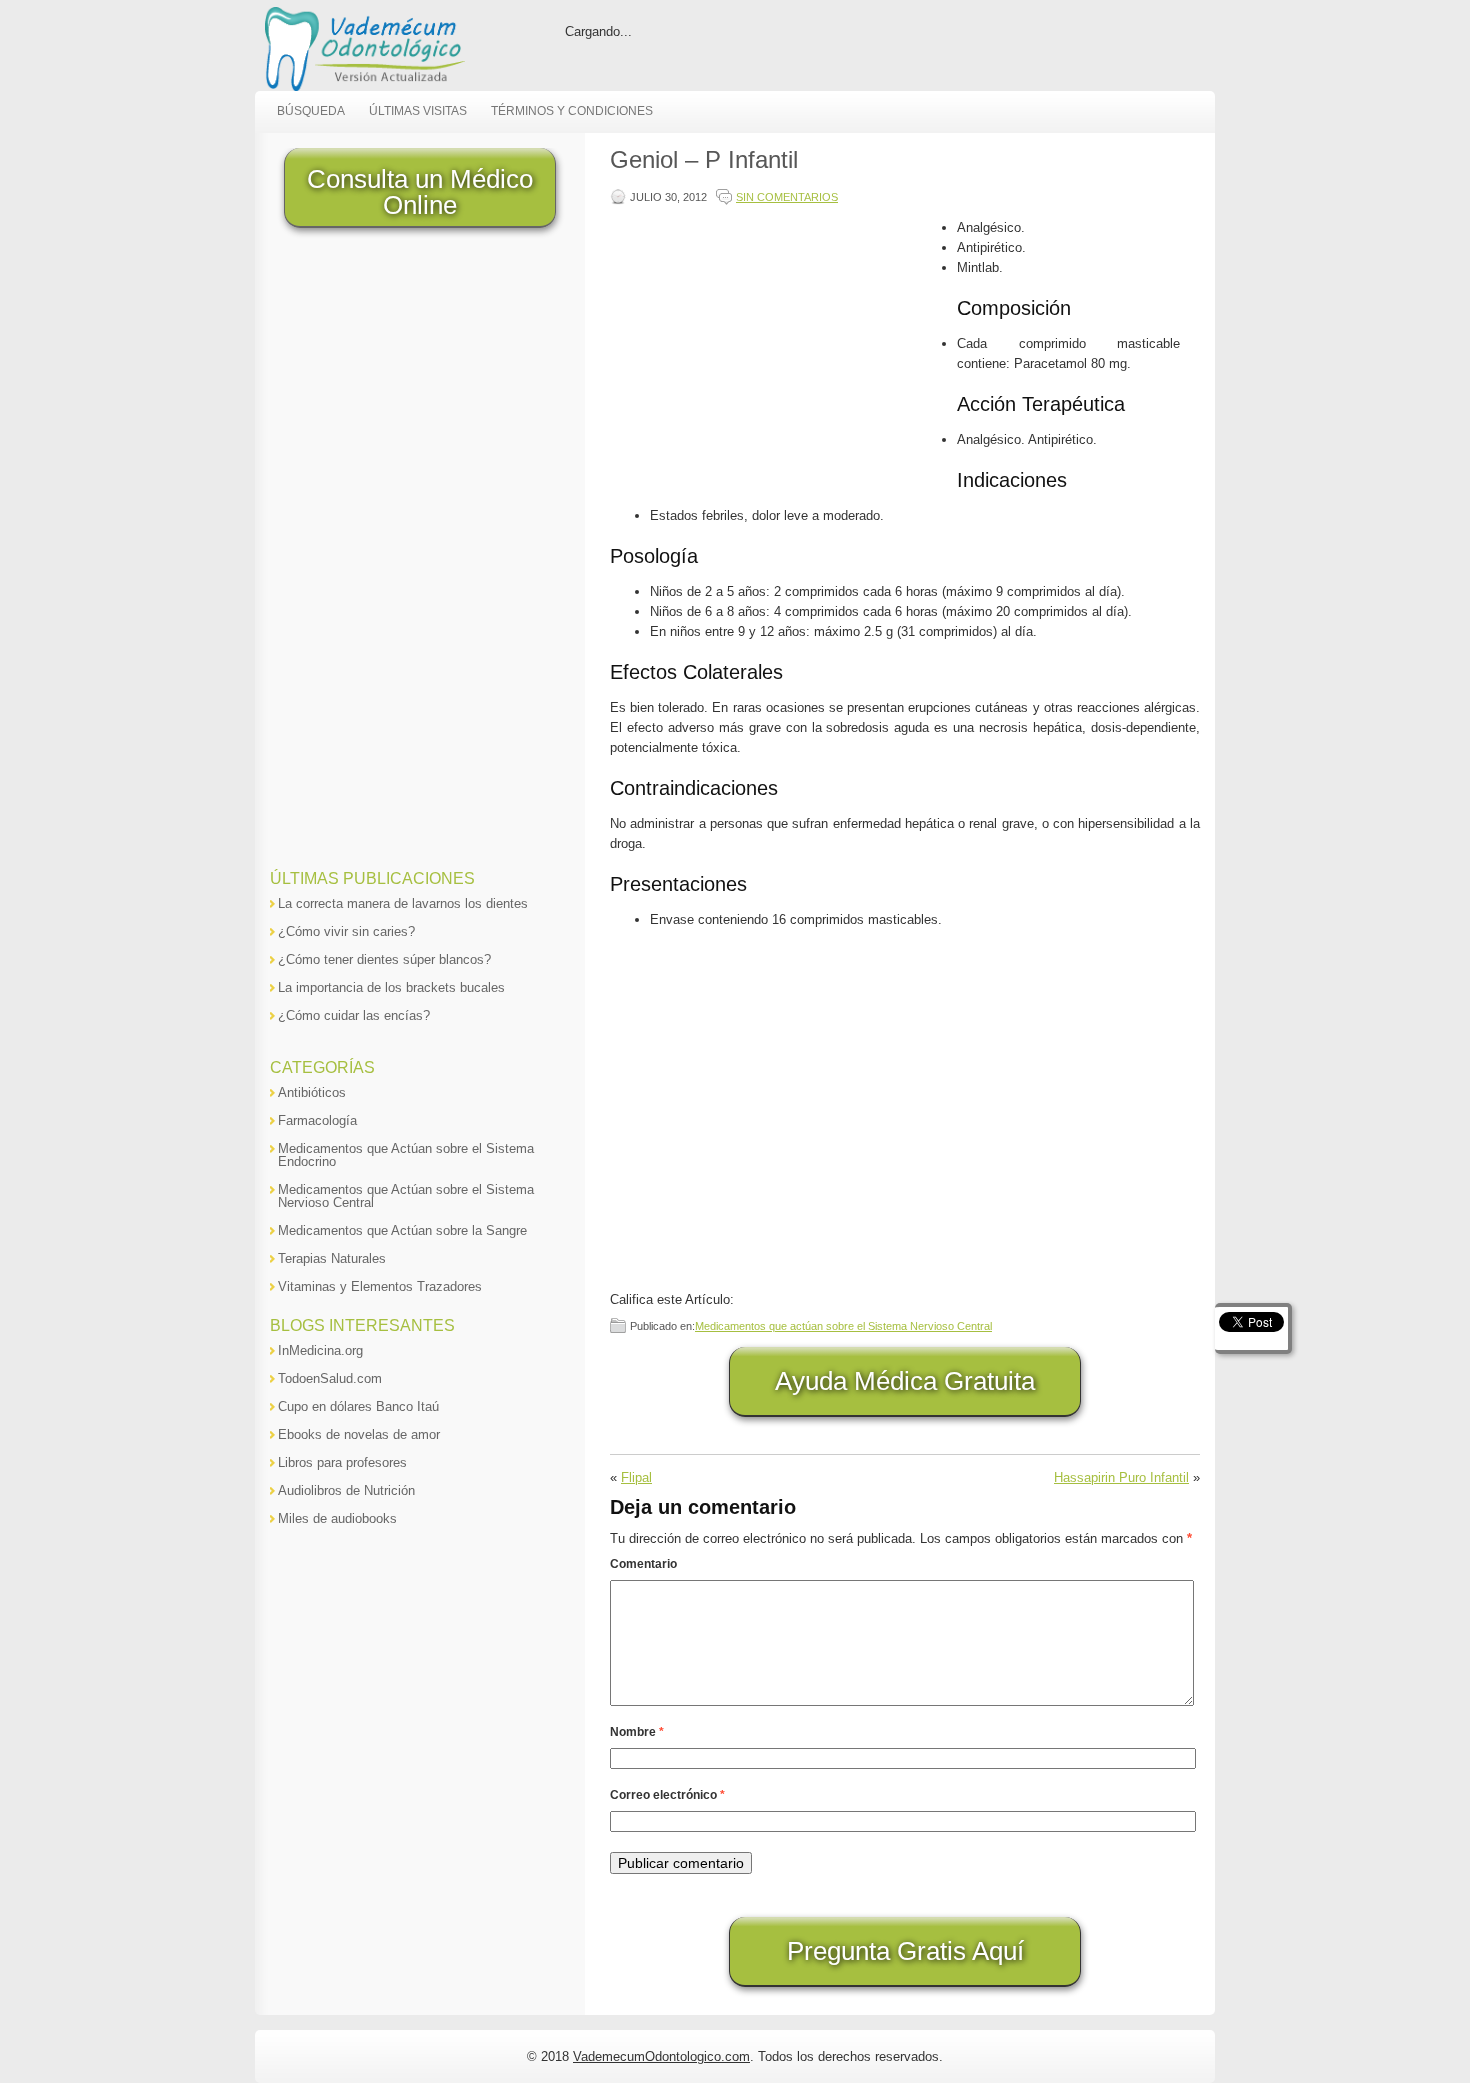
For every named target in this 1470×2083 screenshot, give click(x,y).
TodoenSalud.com (330, 1378)
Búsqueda (311, 111)
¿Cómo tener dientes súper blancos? (384, 959)
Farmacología (317, 1120)
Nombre (637, 1732)
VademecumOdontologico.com (661, 2056)
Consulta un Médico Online (420, 192)
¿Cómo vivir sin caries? (346, 931)
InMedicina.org (320, 1350)
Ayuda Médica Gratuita (905, 1381)
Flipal (636, 1477)
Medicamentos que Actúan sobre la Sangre (402, 1230)
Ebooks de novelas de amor (359, 1434)
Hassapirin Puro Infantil (1121, 1477)
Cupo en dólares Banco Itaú (358, 1406)
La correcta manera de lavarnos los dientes (403, 903)
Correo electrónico (667, 1795)
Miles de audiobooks (337, 1518)
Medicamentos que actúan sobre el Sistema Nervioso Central (843, 1326)
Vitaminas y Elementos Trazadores (380, 1286)
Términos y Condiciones (572, 111)
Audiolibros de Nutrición (346, 1490)
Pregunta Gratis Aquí (905, 1951)
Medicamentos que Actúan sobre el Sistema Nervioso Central (406, 1196)
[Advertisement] (779, 358)
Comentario (643, 1564)
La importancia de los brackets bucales (391, 987)
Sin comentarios (787, 197)
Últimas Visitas (418, 111)
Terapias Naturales (332, 1258)
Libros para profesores (342, 1462)
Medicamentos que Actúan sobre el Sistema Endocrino (406, 1155)
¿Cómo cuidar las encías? (354, 1015)
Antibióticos (312, 1092)
